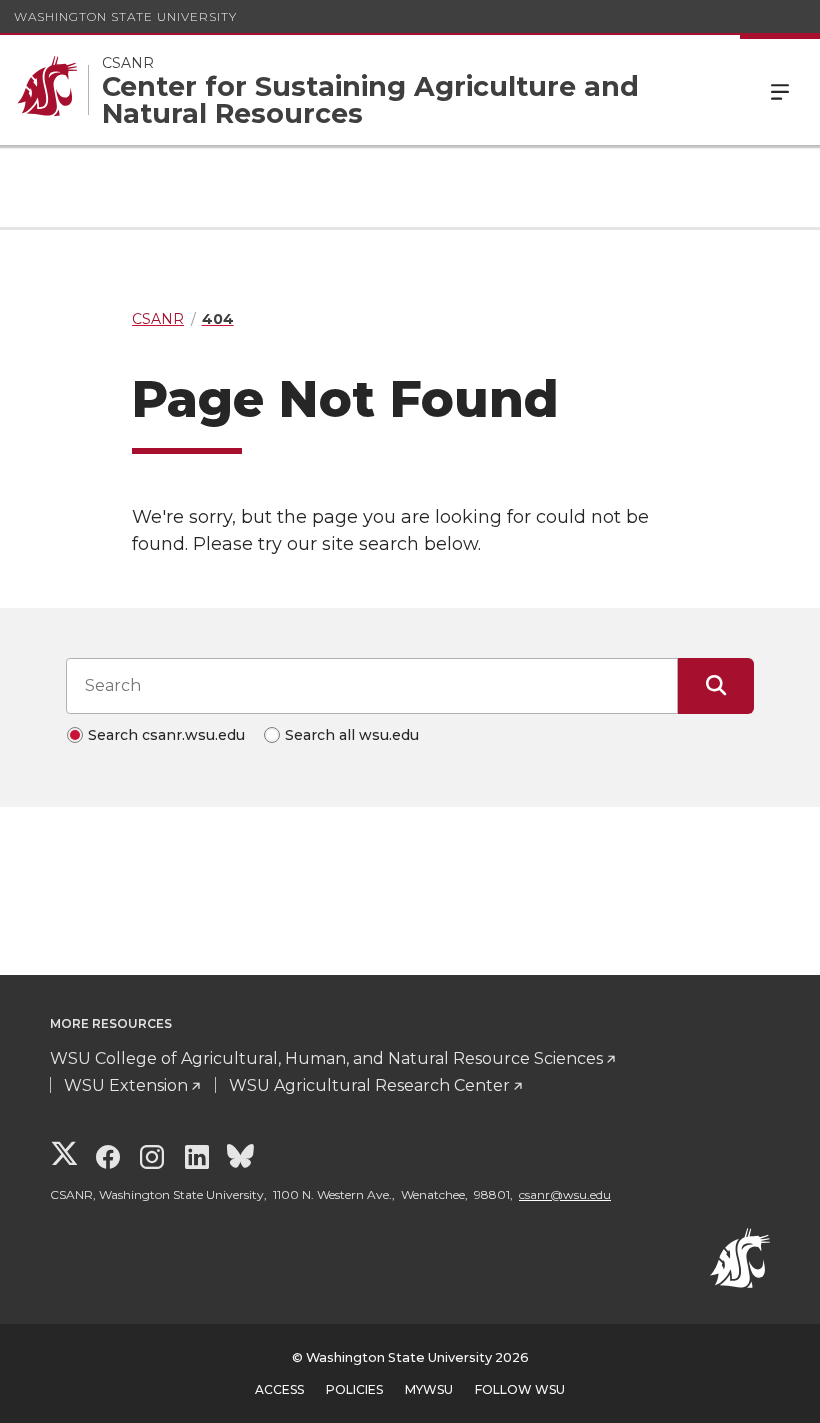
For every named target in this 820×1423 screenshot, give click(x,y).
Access (279, 1389)
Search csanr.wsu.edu (166, 735)
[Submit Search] (716, 686)
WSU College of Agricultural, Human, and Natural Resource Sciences (326, 1058)
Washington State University (125, 16)
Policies (354, 1389)
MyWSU (429, 1389)
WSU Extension (126, 1085)
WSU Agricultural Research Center (369, 1085)
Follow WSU (520, 1389)
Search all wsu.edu (352, 735)
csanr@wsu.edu (565, 1194)
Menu (780, 90)
